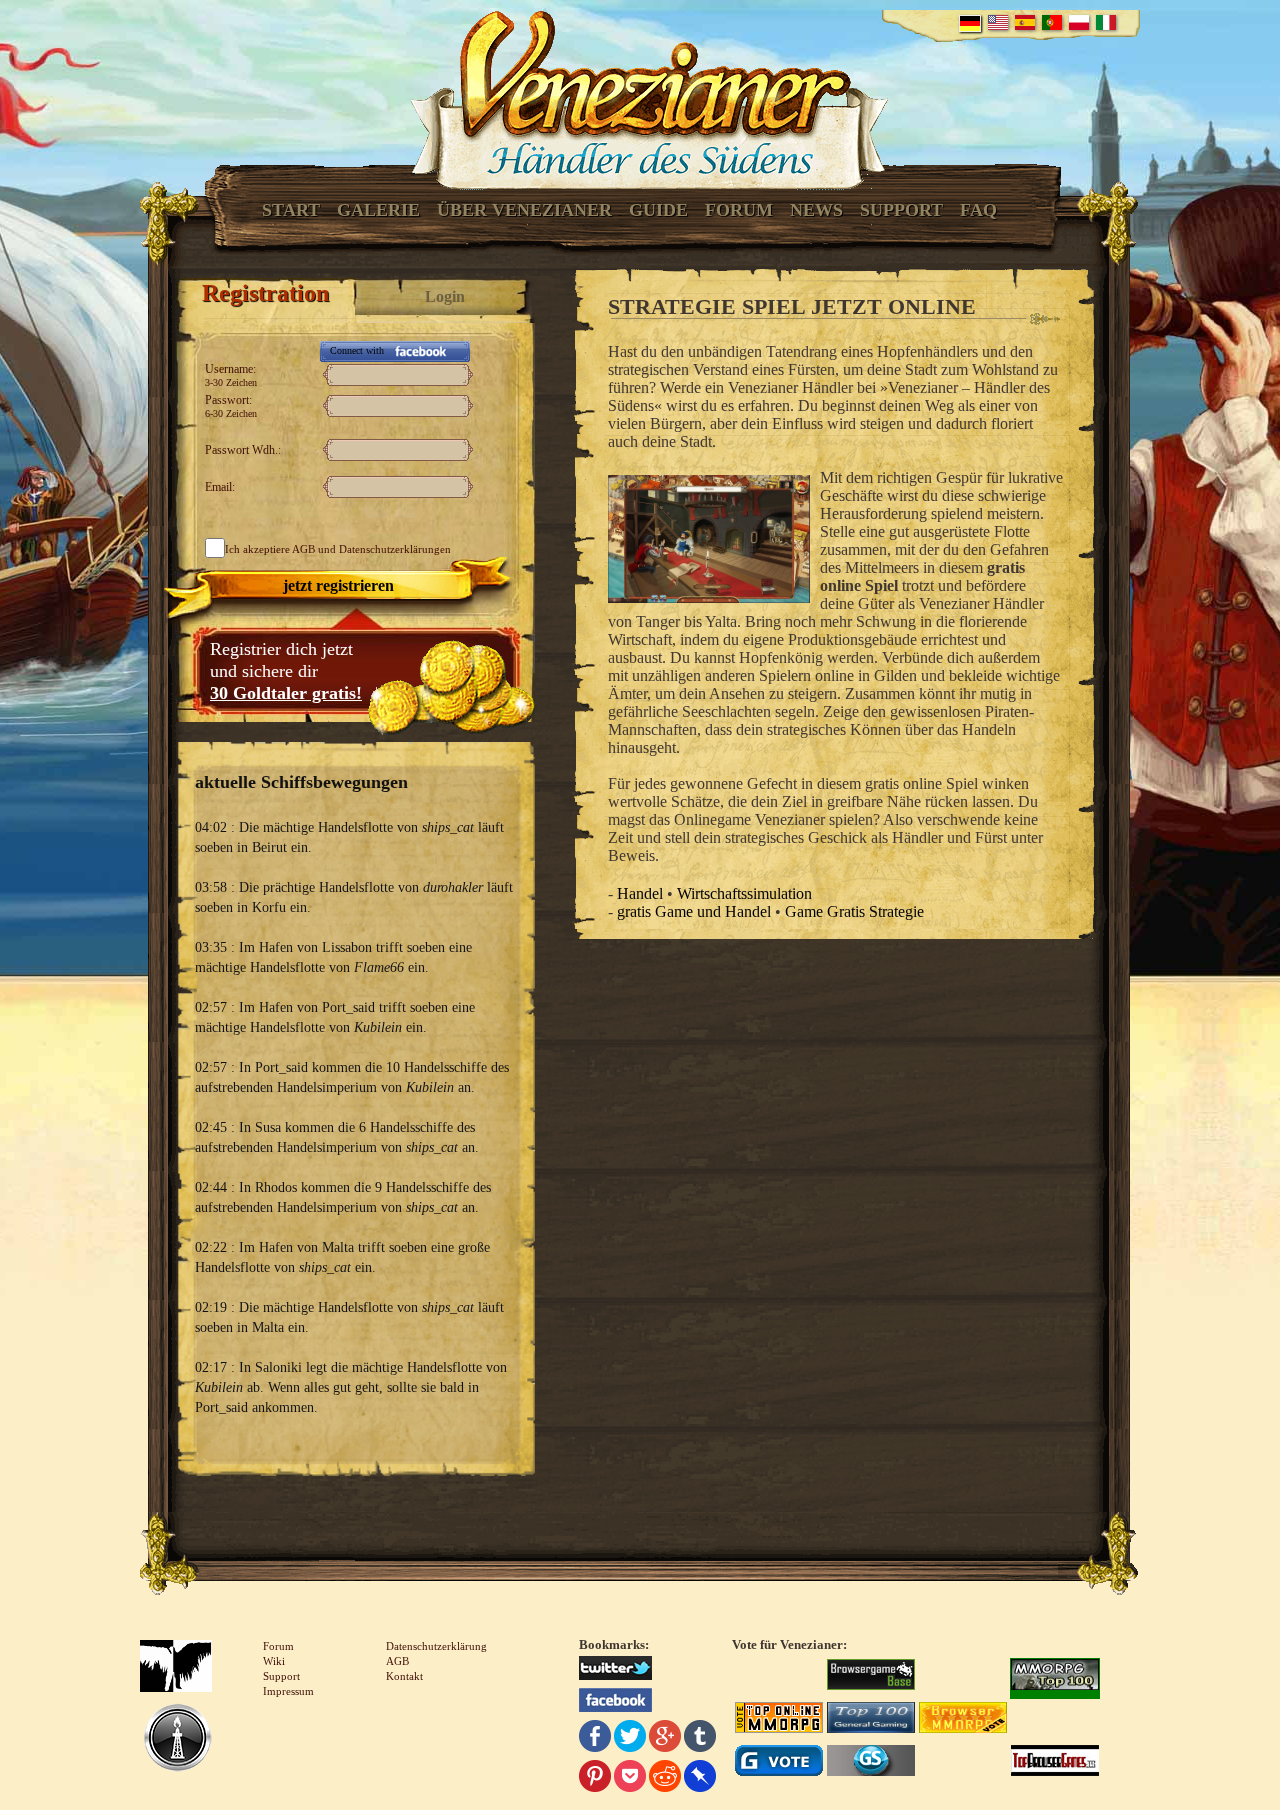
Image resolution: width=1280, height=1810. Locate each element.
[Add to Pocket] (630, 1778)
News (816, 210)
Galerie (378, 210)
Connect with (357, 350)
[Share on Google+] (665, 1738)
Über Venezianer (524, 210)
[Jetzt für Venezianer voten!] (871, 1677)
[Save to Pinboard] (700, 1778)
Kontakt (404, 1676)
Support (901, 210)
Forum (739, 210)
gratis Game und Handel (694, 911)
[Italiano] (1106, 22)
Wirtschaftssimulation (744, 893)
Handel (640, 893)
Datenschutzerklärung (436, 1646)
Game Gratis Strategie (854, 911)
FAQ (978, 210)
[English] (998, 22)
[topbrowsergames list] (1055, 1763)
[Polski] (1079, 22)
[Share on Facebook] (595, 1738)
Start (291, 210)
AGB (303, 549)
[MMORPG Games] (1055, 1677)
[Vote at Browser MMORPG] (963, 1720)
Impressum (288, 1691)
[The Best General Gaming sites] (871, 1720)
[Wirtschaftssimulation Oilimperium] (177, 1740)
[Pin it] (595, 1778)
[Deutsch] (970, 23)
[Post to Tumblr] (700, 1738)
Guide (658, 210)
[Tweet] (630, 1738)
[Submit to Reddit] (665, 1778)
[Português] (1052, 22)
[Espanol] (1025, 22)
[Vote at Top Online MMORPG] (779, 1720)
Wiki (274, 1661)
